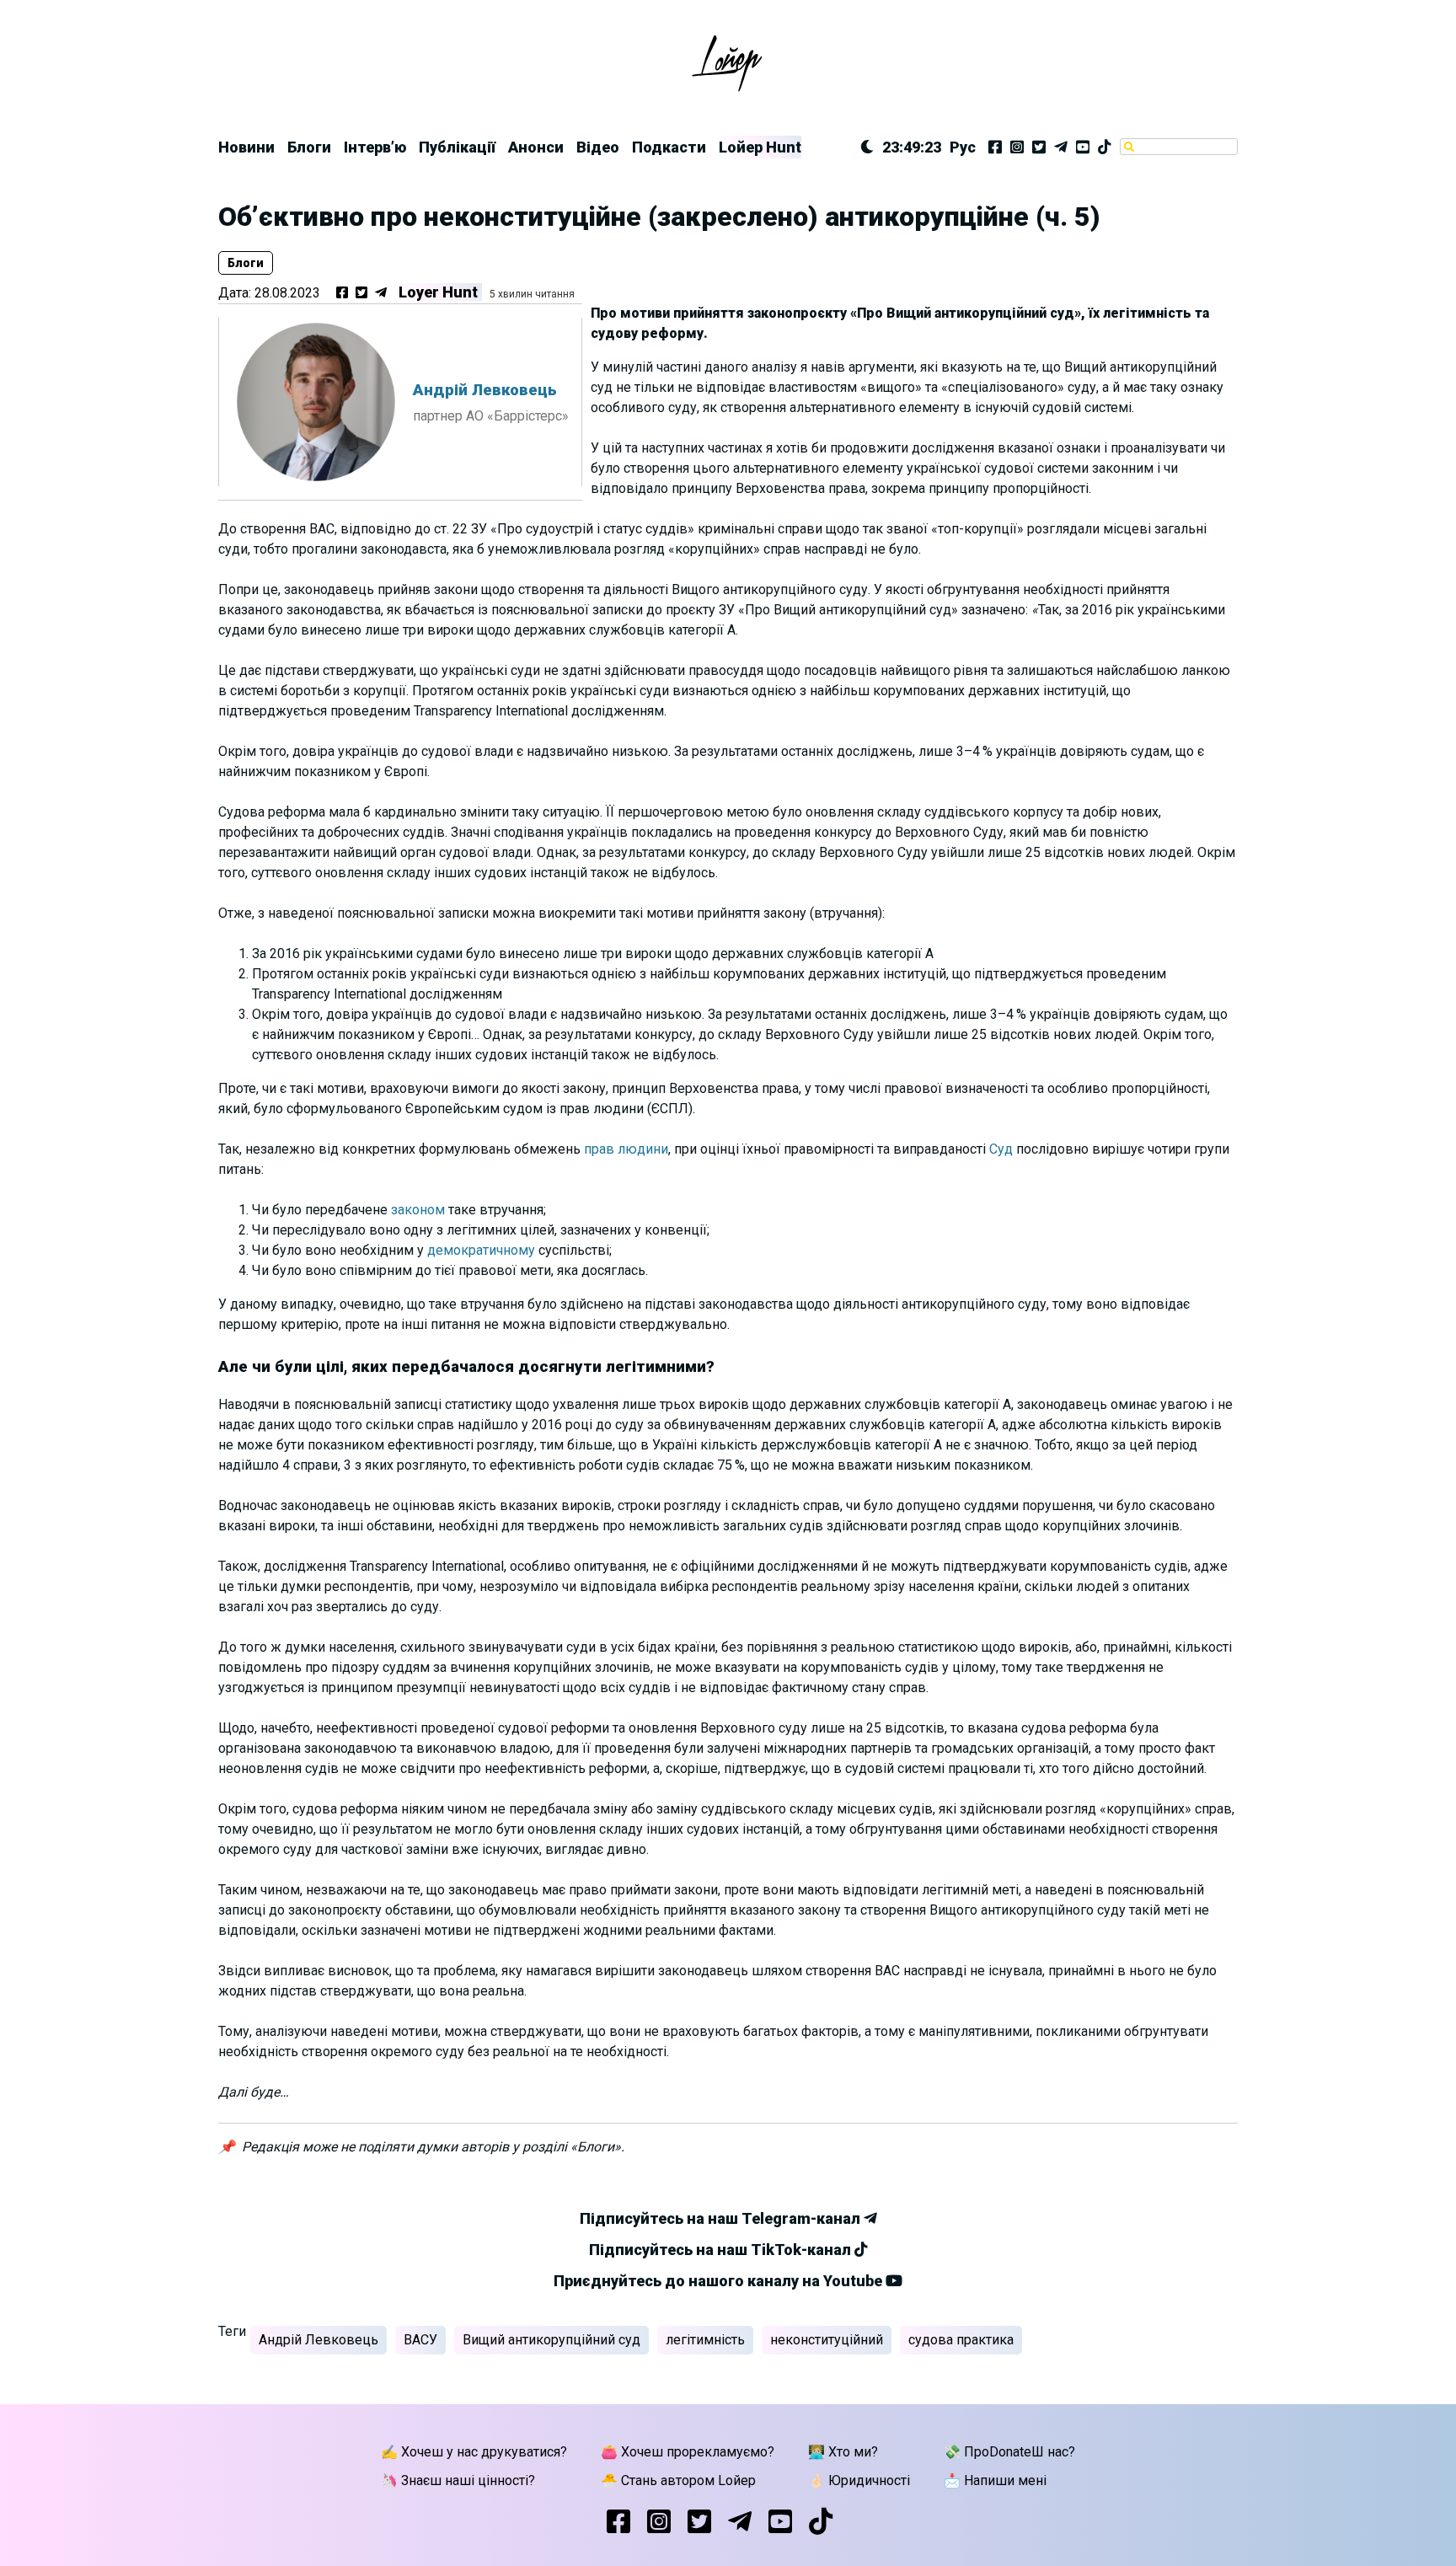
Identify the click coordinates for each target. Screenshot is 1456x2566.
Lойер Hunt (760, 147)
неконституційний (827, 2340)
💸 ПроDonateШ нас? (1009, 2452)
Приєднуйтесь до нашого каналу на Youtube (720, 2281)
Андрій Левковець (318, 2340)
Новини (246, 147)
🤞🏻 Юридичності (859, 2480)
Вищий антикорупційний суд (551, 2340)
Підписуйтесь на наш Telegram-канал (722, 2218)
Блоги (309, 147)
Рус (963, 147)
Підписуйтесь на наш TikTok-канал (722, 2250)
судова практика (961, 2340)
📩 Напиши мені (995, 2480)
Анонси (536, 147)
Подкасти (669, 147)
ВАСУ (420, 2340)
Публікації (457, 147)
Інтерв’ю (375, 147)
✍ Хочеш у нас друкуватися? (474, 2452)
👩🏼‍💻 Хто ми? (843, 2452)
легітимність (705, 2340)
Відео (598, 147)
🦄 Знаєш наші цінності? (458, 2480)
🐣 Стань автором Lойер (678, 2480)
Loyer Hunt (438, 292)
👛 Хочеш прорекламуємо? (688, 2452)
